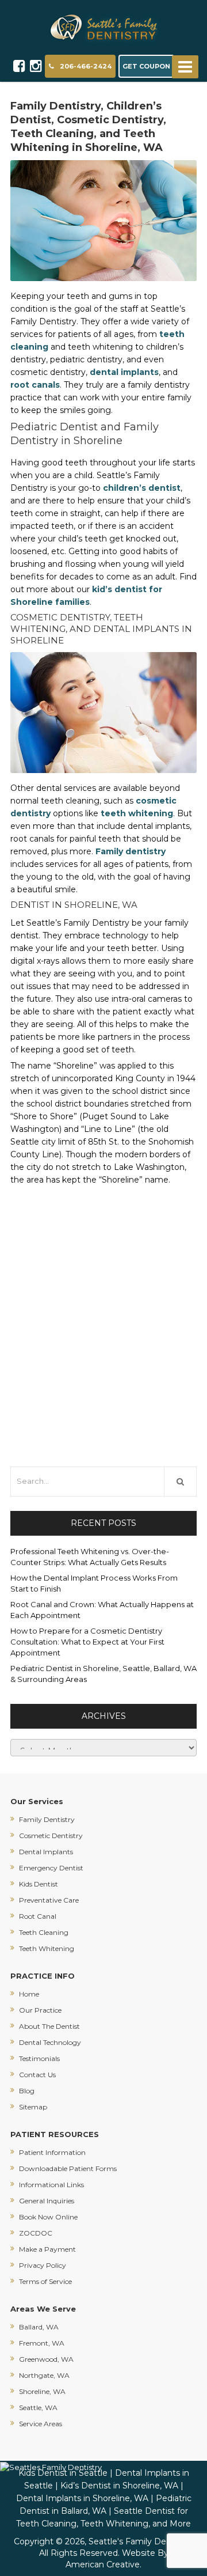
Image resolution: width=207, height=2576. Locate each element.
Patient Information (52, 2152)
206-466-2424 (86, 66)
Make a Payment (47, 2249)
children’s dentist (142, 488)
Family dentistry (131, 851)
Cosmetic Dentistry (51, 1836)
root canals (35, 385)
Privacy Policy (43, 2265)
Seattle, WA (38, 2408)
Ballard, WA (39, 2327)
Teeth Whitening (47, 1948)
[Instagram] (36, 66)
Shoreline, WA (42, 2391)
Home (29, 1994)
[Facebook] (19, 66)
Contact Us (37, 2075)
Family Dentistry (47, 1819)
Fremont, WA (42, 2343)
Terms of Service (45, 2281)
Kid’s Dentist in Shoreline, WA (119, 2486)
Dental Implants (46, 1852)
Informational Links (51, 2185)
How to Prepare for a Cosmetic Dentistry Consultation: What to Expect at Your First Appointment (87, 1642)
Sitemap (33, 2107)
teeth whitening (137, 813)
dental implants (124, 372)
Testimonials (39, 2058)
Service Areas (41, 2424)
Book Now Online (48, 2217)
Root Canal (38, 1916)
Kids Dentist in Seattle (63, 2473)
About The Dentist (49, 2026)
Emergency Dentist (51, 1868)
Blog (27, 2091)
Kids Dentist (39, 1884)
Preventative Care (49, 1900)
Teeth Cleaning (44, 1932)
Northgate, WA (44, 2375)
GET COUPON (146, 66)
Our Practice (40, 2010)
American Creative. (103, 2564)
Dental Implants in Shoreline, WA (82, 2498)
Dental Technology (50, 2042)
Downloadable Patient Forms (68, 2168)
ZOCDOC (36, 2233)
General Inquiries (47, 2201)
